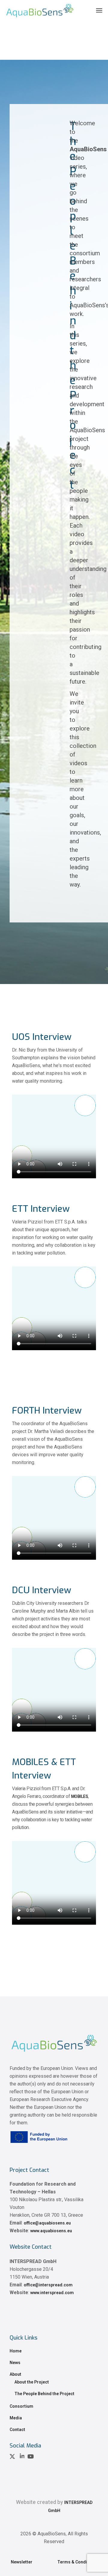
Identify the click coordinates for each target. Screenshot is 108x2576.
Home (16, 2351)
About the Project (32, 2382)
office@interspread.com (48, 2285)
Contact (17, 2430)
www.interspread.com (52, 2293)
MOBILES (80, 1796)
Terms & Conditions (77, 2562)
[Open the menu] (99, 10)
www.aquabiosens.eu (51, 2231)
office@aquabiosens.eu (47, 2223)
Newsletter (22, 2562)
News (15, 2363)
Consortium (21, 2406)
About (15, 2374)
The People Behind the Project (44, 2394)
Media (16, 2418)
